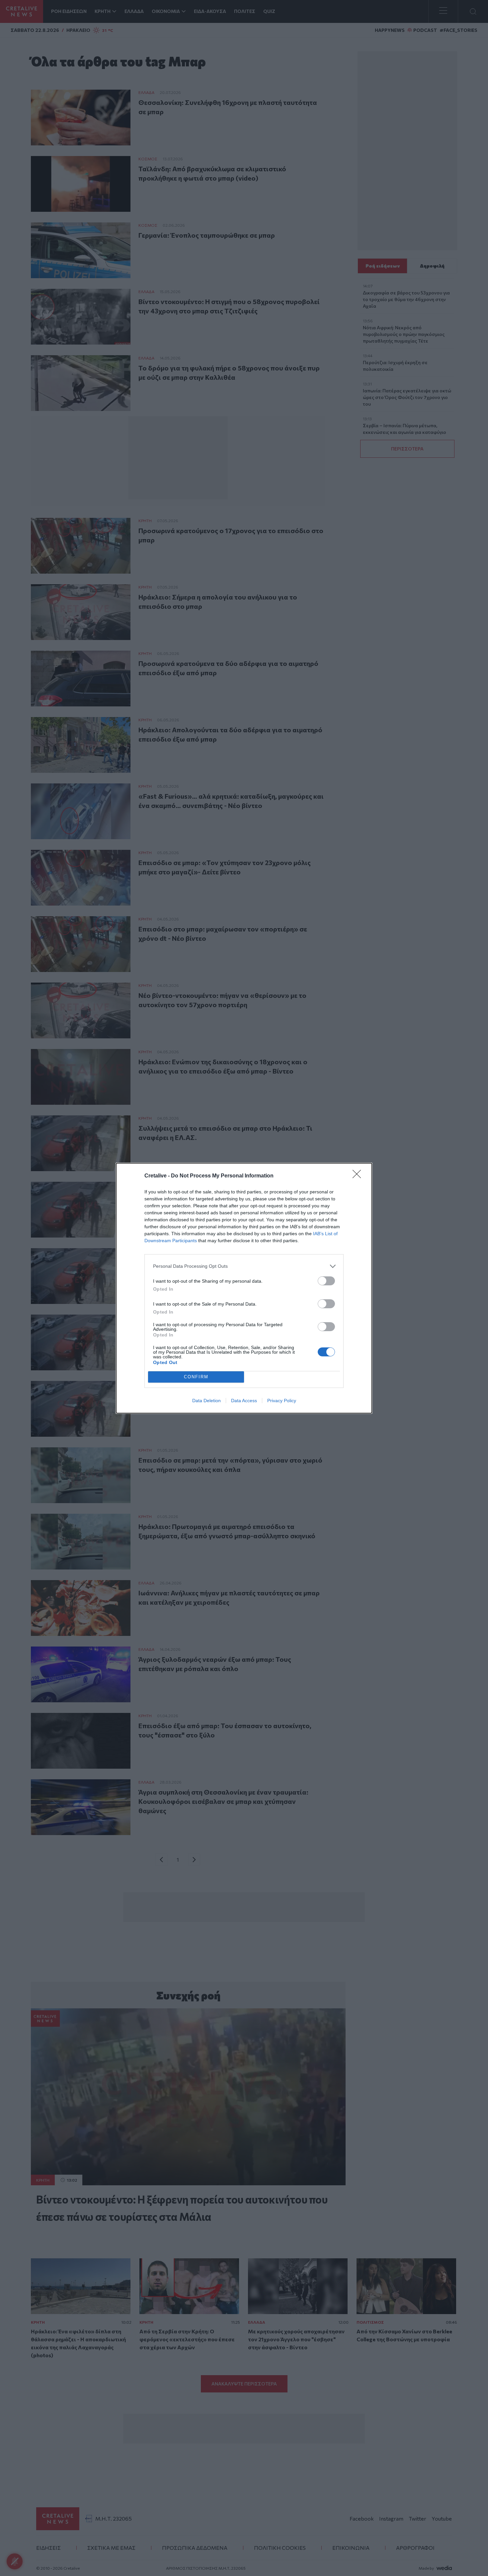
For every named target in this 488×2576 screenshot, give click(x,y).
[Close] (359, 1176)
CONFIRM (196, 1377)
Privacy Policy (282, 1401)
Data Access (244, 1401)
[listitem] (244, 1266)
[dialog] (244, 1288)
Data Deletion (206, 1401)
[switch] (326, 1281)
